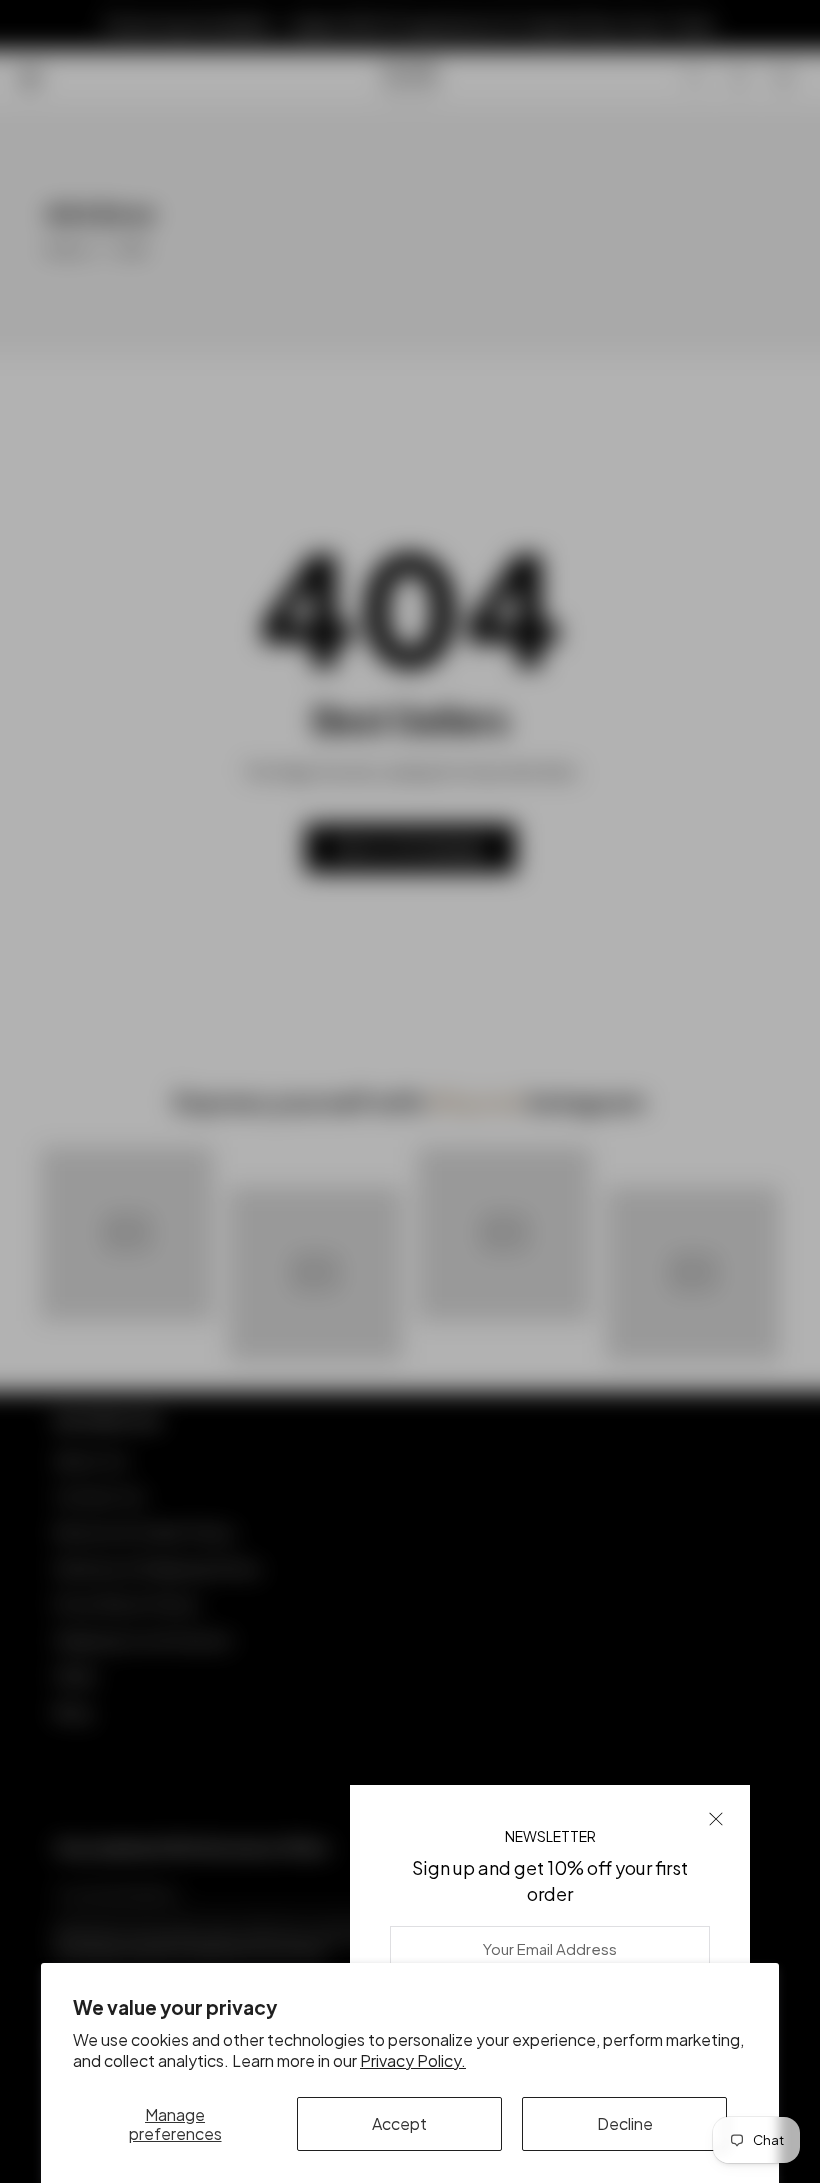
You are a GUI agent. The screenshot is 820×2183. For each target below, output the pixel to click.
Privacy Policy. (413, 2060)
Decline (625, 2123)
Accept (399, 2123)
